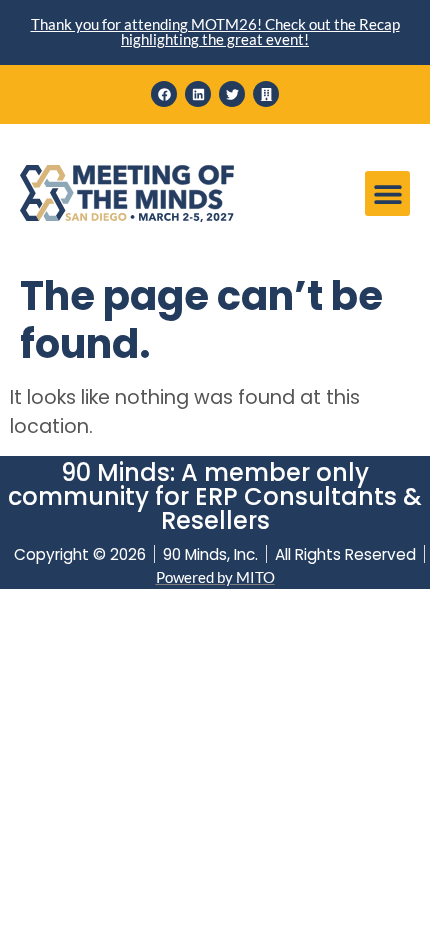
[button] (387, 193)
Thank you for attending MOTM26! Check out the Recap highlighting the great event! (215, 31)
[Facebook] (164, 94)
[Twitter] (232, 94)
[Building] (266, 94)
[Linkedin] (198, 94)
